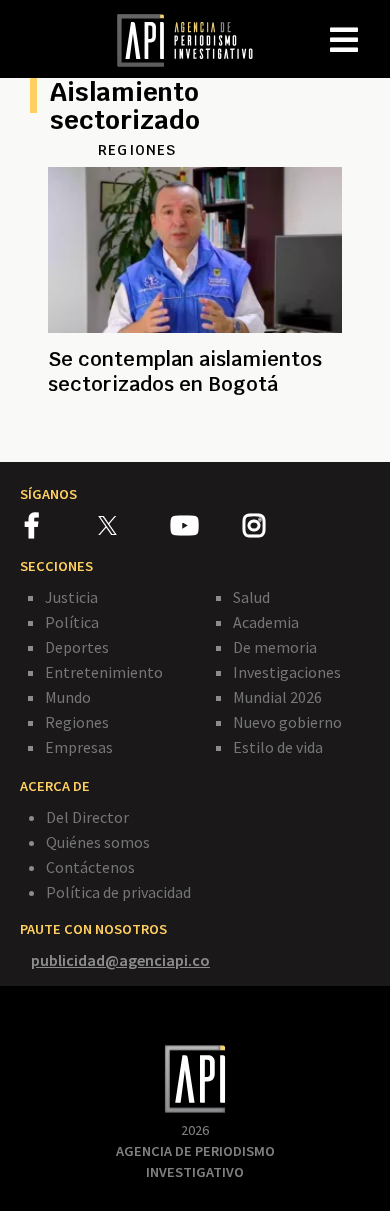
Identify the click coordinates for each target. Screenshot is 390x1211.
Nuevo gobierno (287, 722)
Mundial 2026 (277, 697)
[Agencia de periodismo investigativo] (195, 39)
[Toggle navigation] (374, 24)
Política (72, 622)
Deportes (77, 647)
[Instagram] (278, 529)
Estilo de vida (278, 747)
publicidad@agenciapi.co (120, 960)
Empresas (79, 747)
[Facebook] (61, 529)
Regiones (77, 722)
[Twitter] (132, 525)
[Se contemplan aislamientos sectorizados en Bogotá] (195, 429)
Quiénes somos (98, 842)
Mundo (68, 697)
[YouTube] (206, 529)
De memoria (275, 647)
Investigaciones (287, 672)
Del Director (87, 817)
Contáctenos (90, 867)
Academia (266, 622)
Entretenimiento (104, 672)
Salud (251, 597)
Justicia (71, 597)
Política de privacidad (118, 892)
